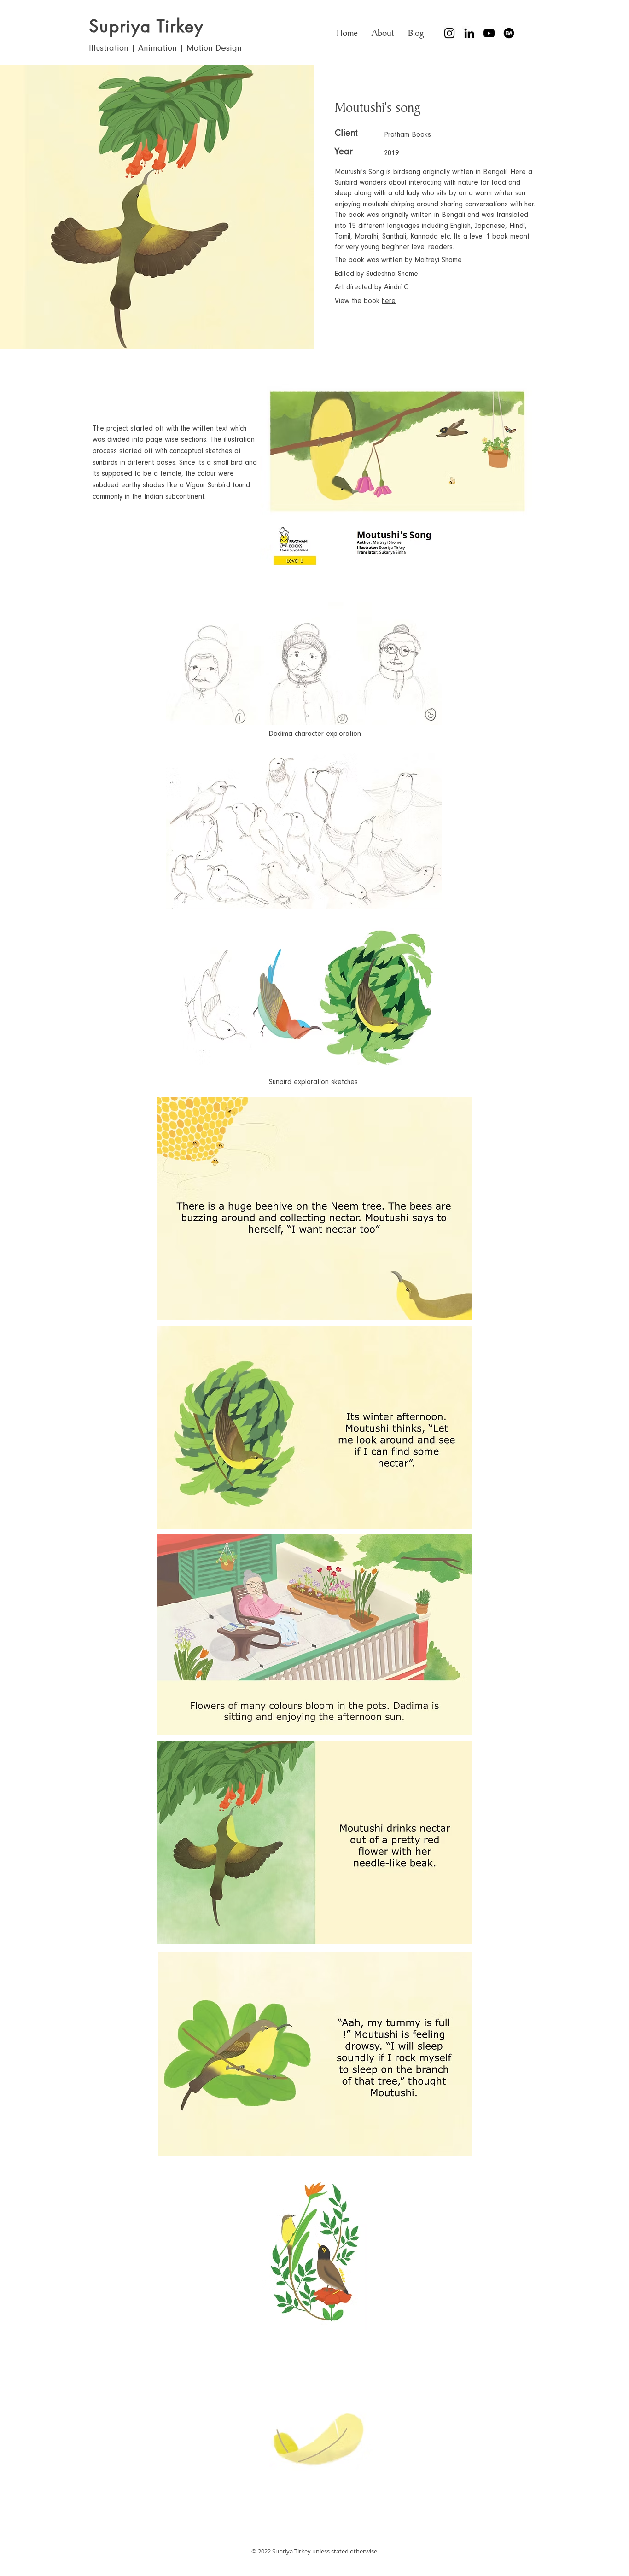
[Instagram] (449, 33)
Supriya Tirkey (146, 26)
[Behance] (509, 33)
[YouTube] (489, 33)
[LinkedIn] (469, 33)
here (389, 301)
